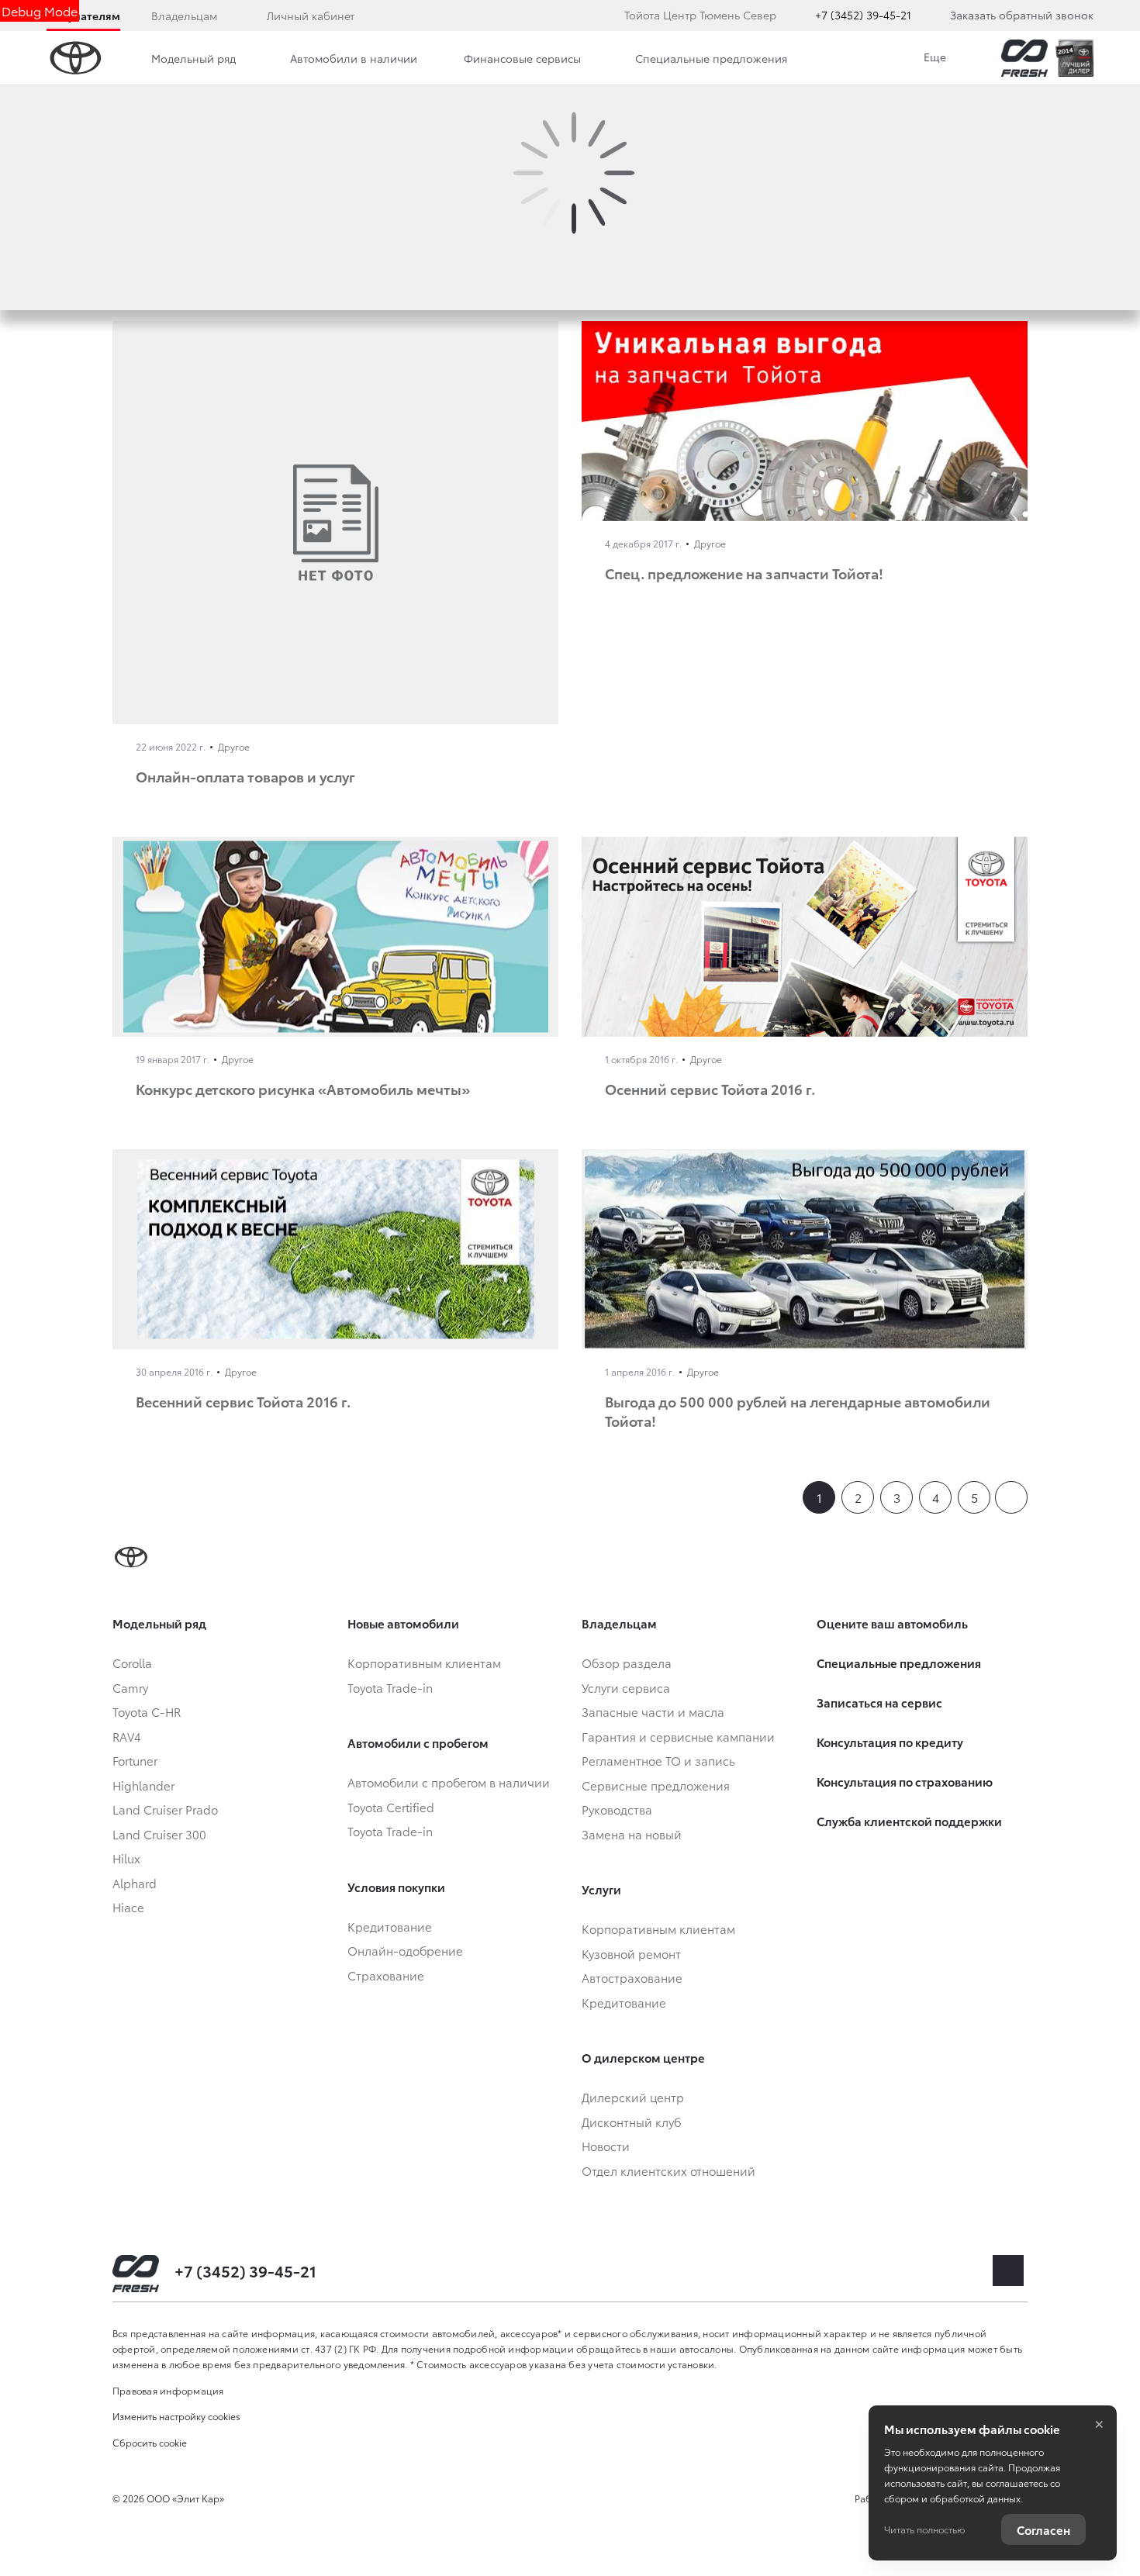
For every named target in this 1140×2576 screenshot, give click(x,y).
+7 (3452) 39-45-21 (863, 15)
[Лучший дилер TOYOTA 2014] (1074, 58)
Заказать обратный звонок (1022, 15)
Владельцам (184, 16)
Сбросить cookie (150, 2442)
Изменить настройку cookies (176, 2416)
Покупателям (83, 16)
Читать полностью (924, 2529)
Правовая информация (168, 2390)
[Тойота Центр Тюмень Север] (1024, 58)
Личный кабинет (311, 16)
